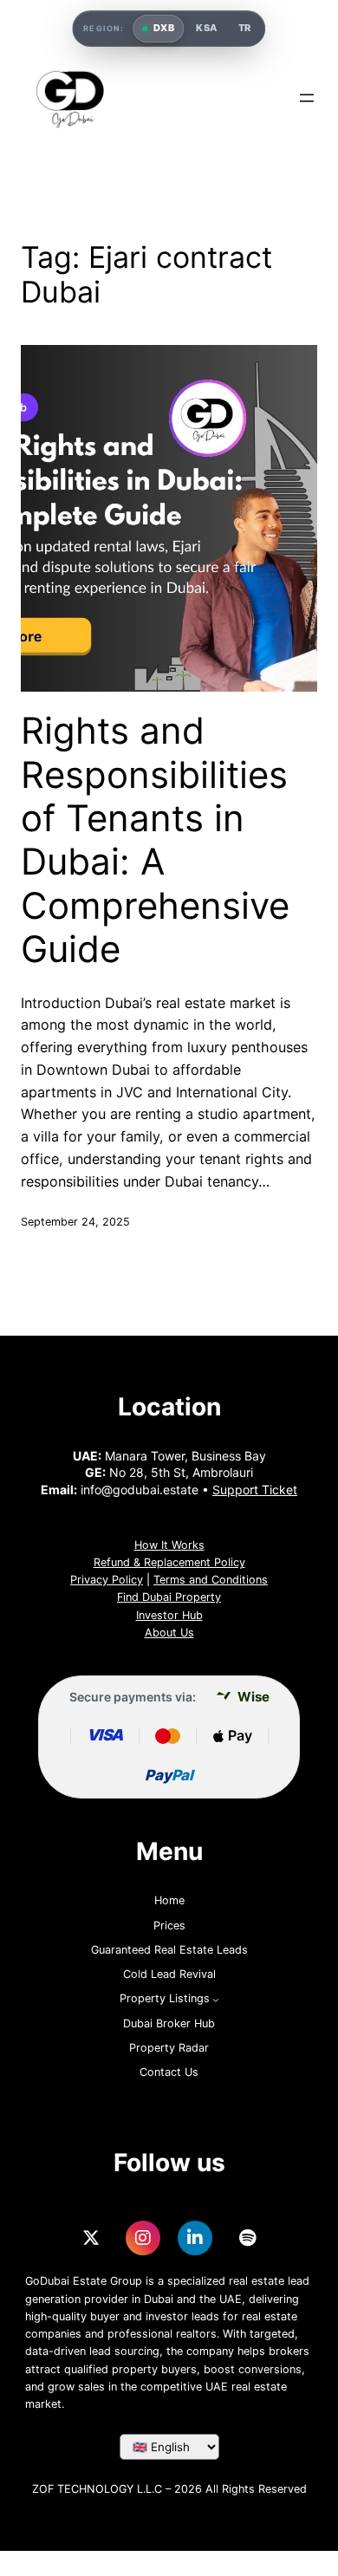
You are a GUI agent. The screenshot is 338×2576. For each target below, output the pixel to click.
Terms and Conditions (211, 1580)
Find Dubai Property (169, 1597)
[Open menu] (307, 98)
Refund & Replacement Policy (169, 1562)
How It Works (169, 1545)
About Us (169, 1633)
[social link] (91, 2238)
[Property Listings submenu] (216, 2000)
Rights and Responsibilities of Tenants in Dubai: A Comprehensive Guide (155, 840)
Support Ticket (255, 1490)
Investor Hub (169, 1615)
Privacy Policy (107, 1580)
